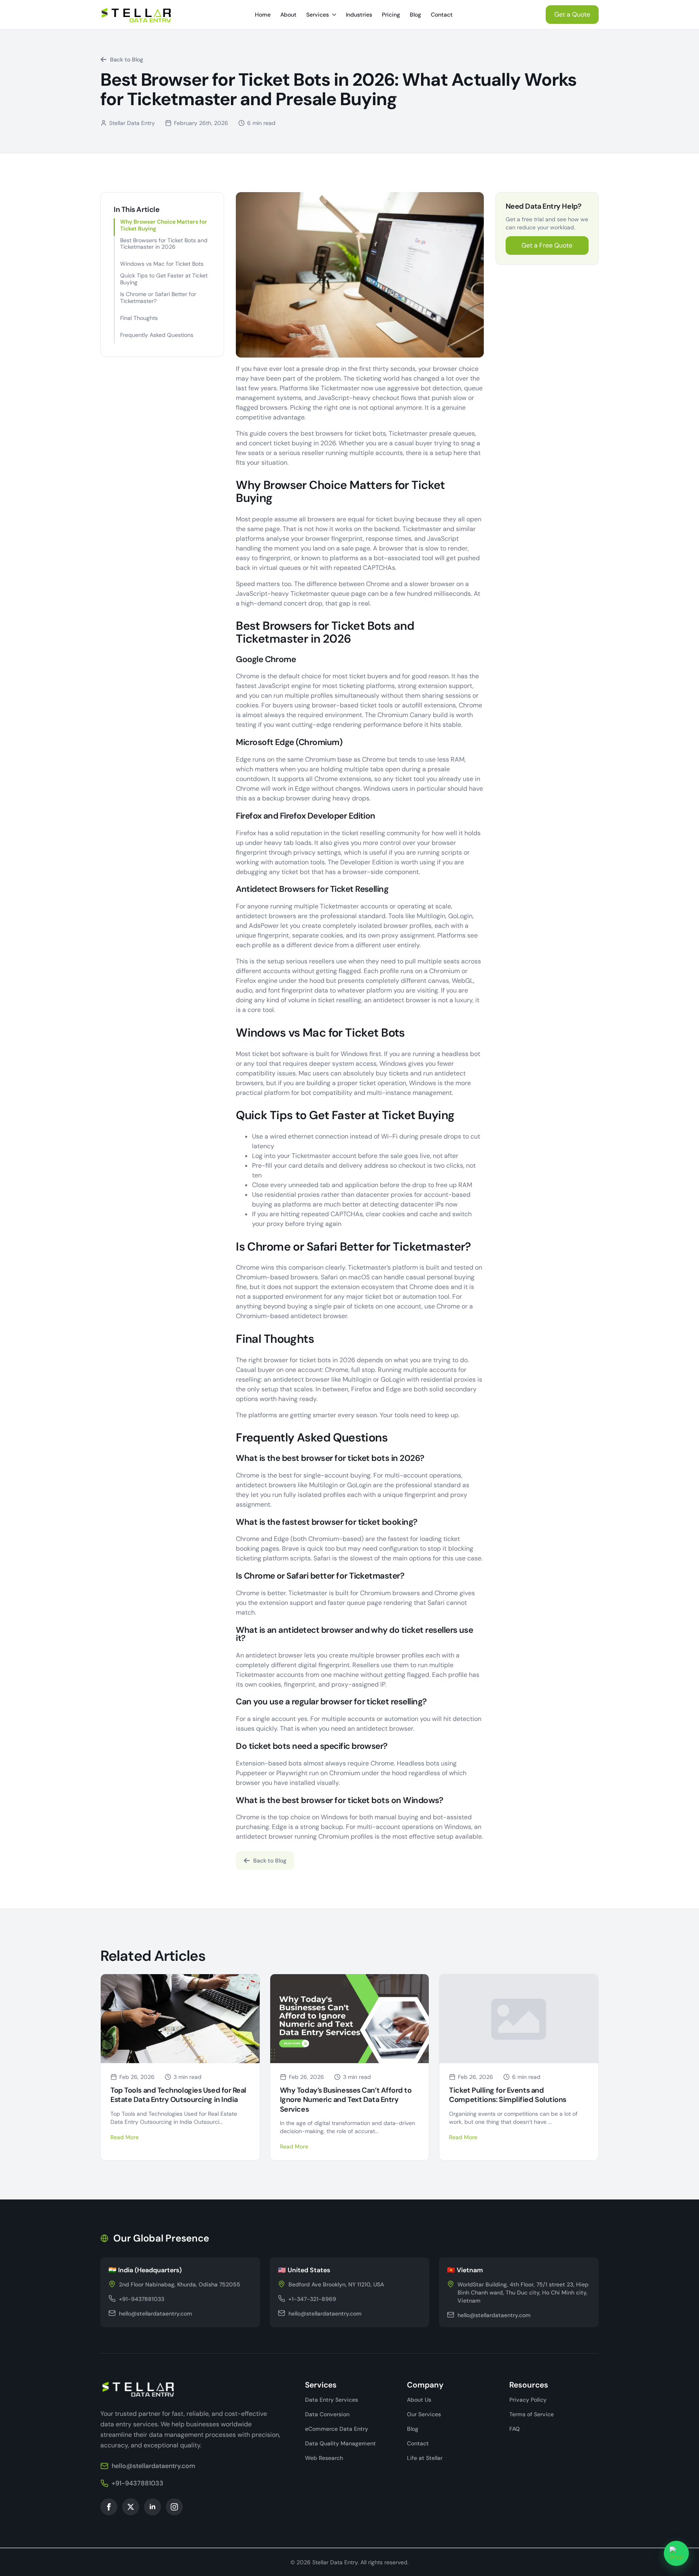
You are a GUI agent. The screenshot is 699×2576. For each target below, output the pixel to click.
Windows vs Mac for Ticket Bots (162, 264)
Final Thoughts (139, 318)
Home (263, 15)
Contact (442, 15)
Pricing (391, 15)
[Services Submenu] (335, 15)
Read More (125, 2137)
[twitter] (131, 2507)
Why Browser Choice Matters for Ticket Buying (164, 225)
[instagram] (174, 2507)
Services (318, 15)
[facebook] (109, 2507)
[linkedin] (153, 2507)
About (288, 15)
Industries (359, 15)
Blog (415, 15)
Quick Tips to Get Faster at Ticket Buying (164, 279)
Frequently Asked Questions (157, 335)
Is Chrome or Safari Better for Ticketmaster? (158, 298)
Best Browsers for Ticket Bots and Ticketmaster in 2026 (164, 244)
